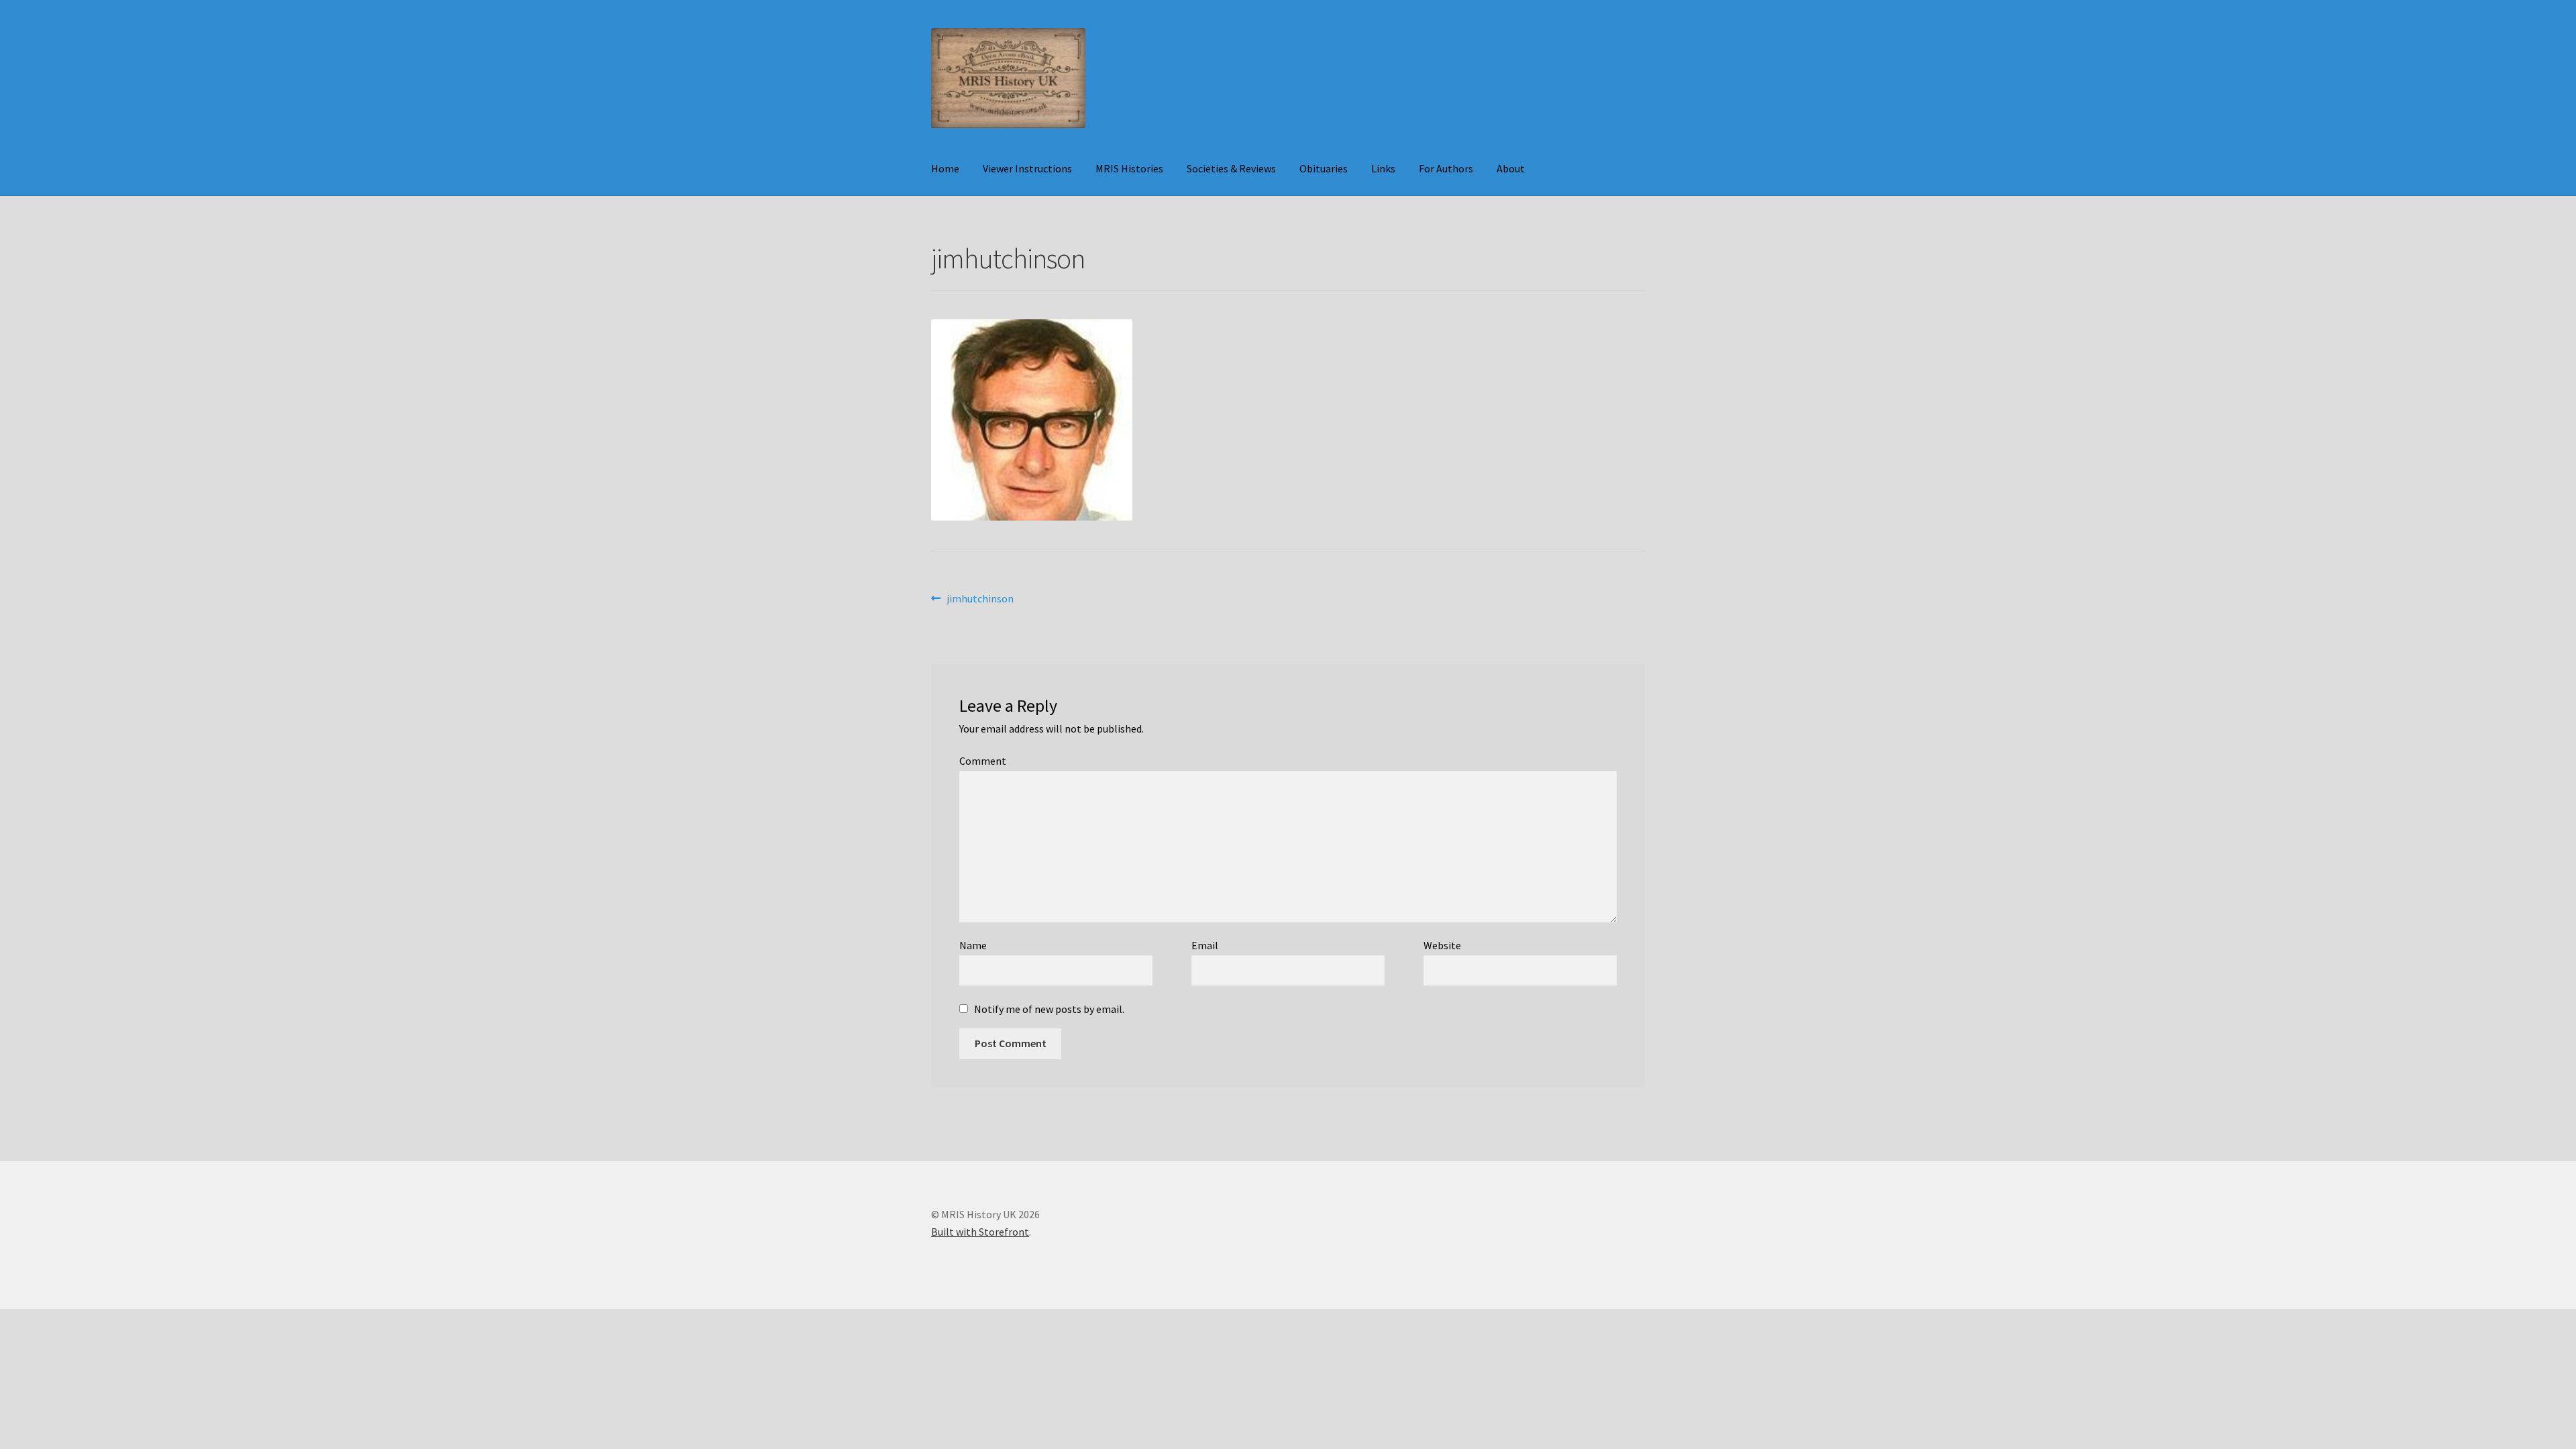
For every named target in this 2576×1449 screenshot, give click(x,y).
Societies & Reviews (1231, 168)
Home (945, 168)
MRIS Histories (1129, 168)
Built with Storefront (980, 1232)
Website (1442, 945)
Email (1205, 945)
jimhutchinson (980, 599)
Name (973, 945)
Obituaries (1324, 168)
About (1511, 168)
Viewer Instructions (1027, 168)
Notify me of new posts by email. (1049, 1009)
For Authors (1446, 168)
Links (1383, 168)
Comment (983, 761)
